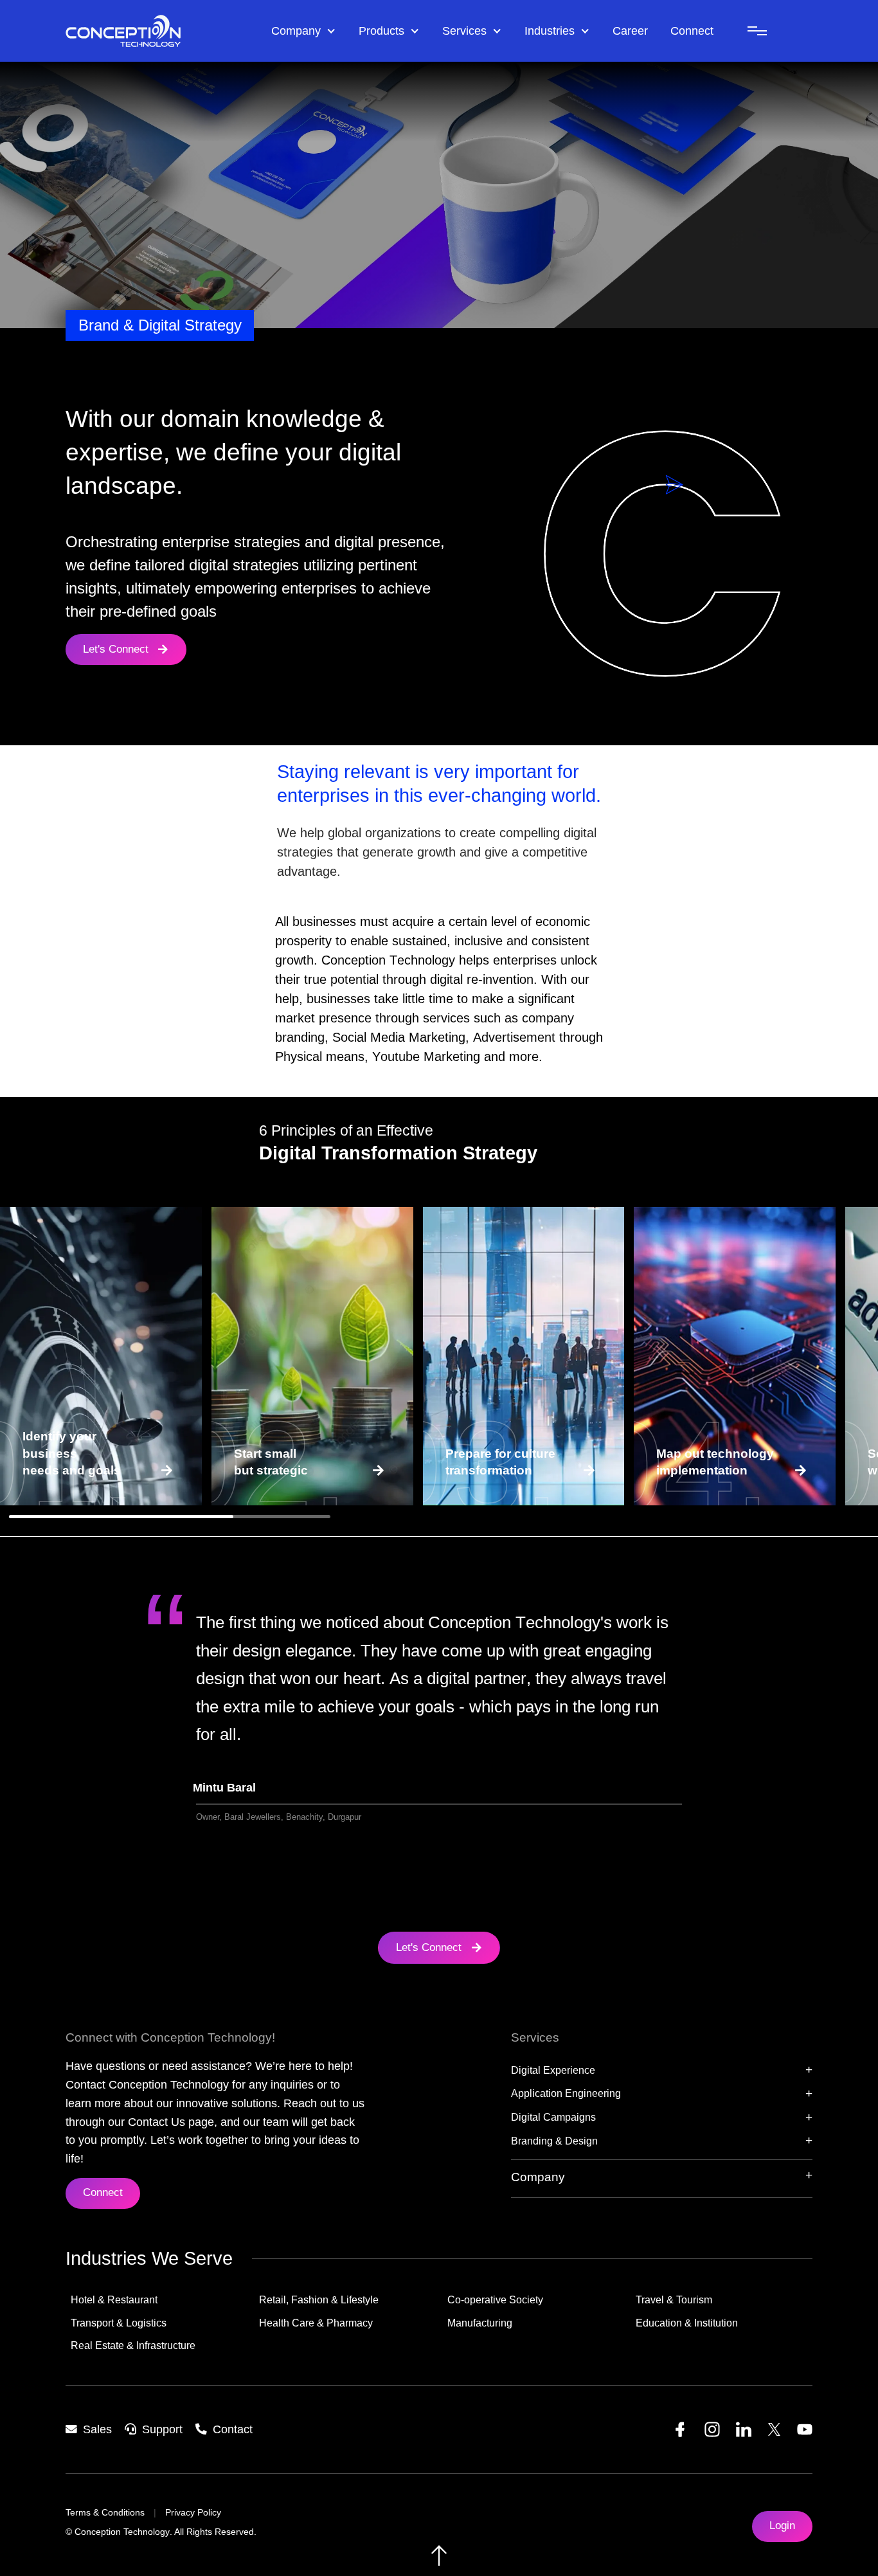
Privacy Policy (193, 2513)
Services (464, 31)
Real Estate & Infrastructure (133, 2345)
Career (630, 31)
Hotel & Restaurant (114, 2300)
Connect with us (73, 1466)
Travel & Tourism (674, 2300)
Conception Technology (122, 2532)
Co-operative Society (495, 2300)
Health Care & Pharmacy (316, 2323)
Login (782, 2526)
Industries (550, 31)
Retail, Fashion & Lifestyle (319, 2300)
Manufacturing (480, 2323)
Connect (692, 31)
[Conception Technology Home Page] (162, 31)
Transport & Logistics (119, 2323)
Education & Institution (687, 2323)
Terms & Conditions (105, 2513)
